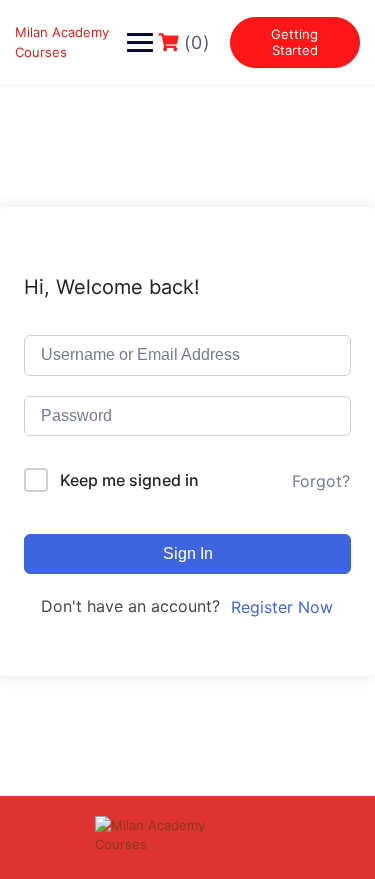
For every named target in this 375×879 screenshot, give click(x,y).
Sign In (188, 553)
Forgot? (321, 481)
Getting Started (294, 42)
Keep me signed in (129, 480)
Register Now (282, 607)
